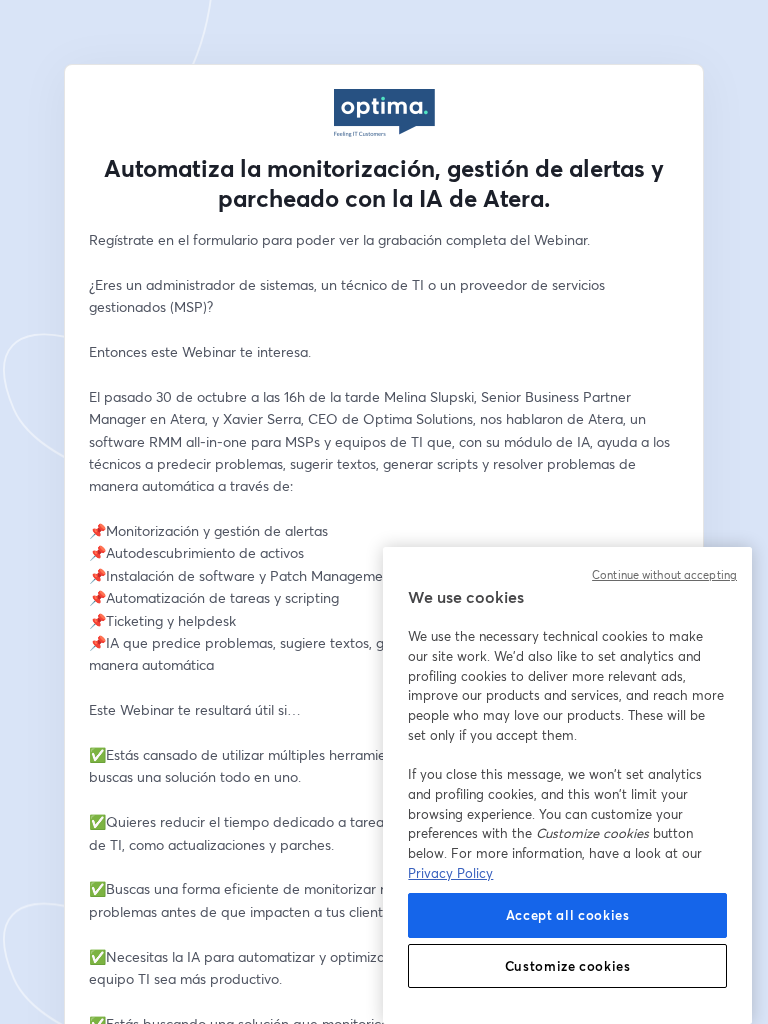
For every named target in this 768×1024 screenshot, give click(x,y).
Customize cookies (568, 966)
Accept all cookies (568, 915)
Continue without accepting (664, 575)
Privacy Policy (450, 873)
